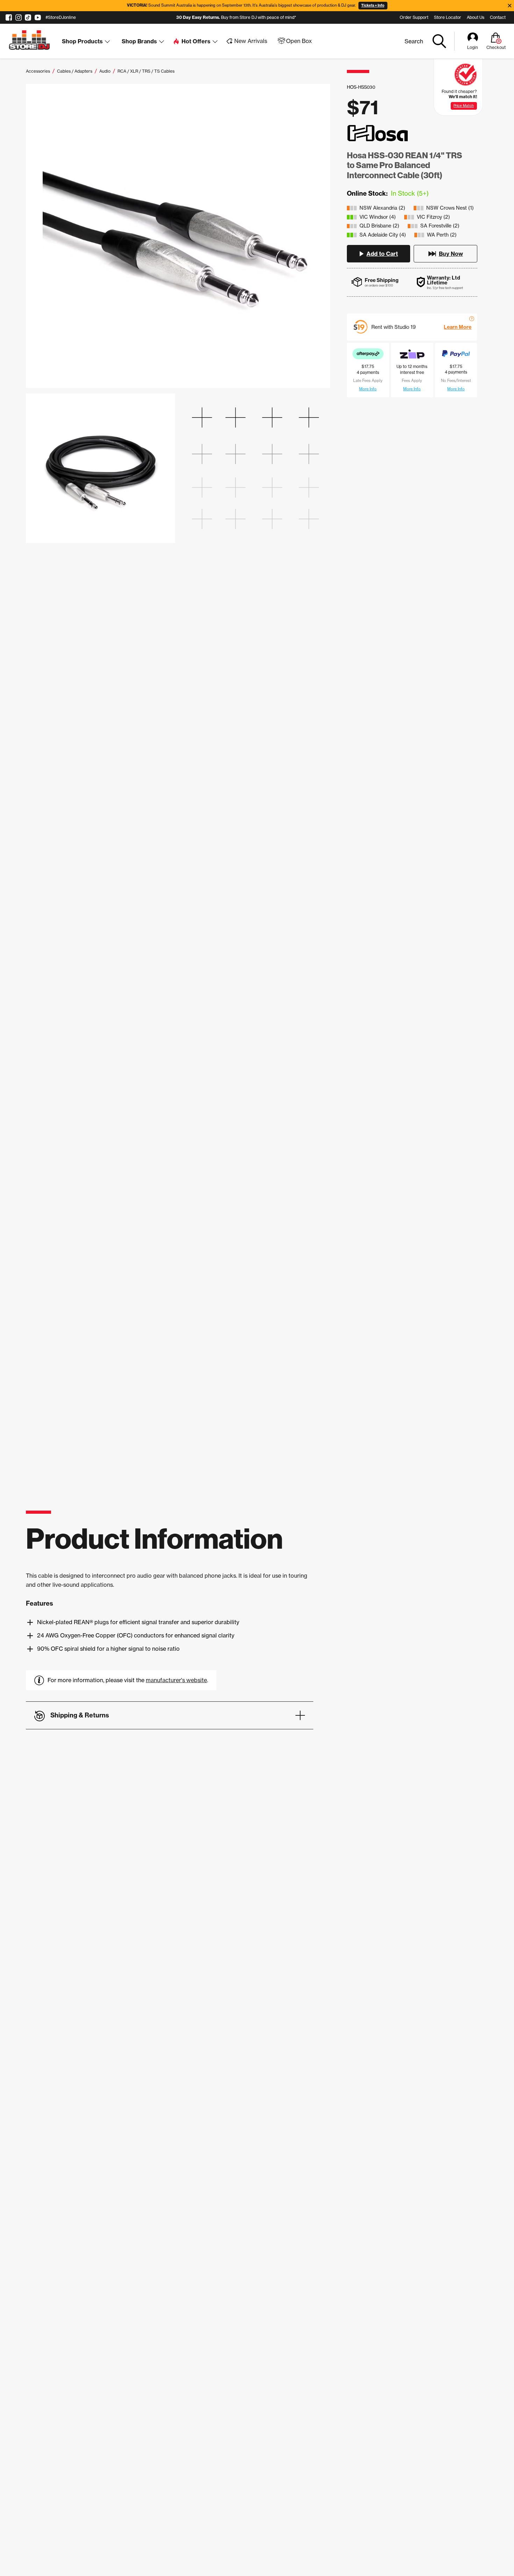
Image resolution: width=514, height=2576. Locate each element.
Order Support (414, 17)
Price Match (464, 106)
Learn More (458, 327)
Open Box (299, 41)
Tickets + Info (373, 5)
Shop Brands (139, 41)
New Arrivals (251, 41)
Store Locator (448, 17)
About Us (476, 17)
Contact (498, 17)
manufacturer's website (176, 1680)
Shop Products (82, 41)
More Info (368, 389)
